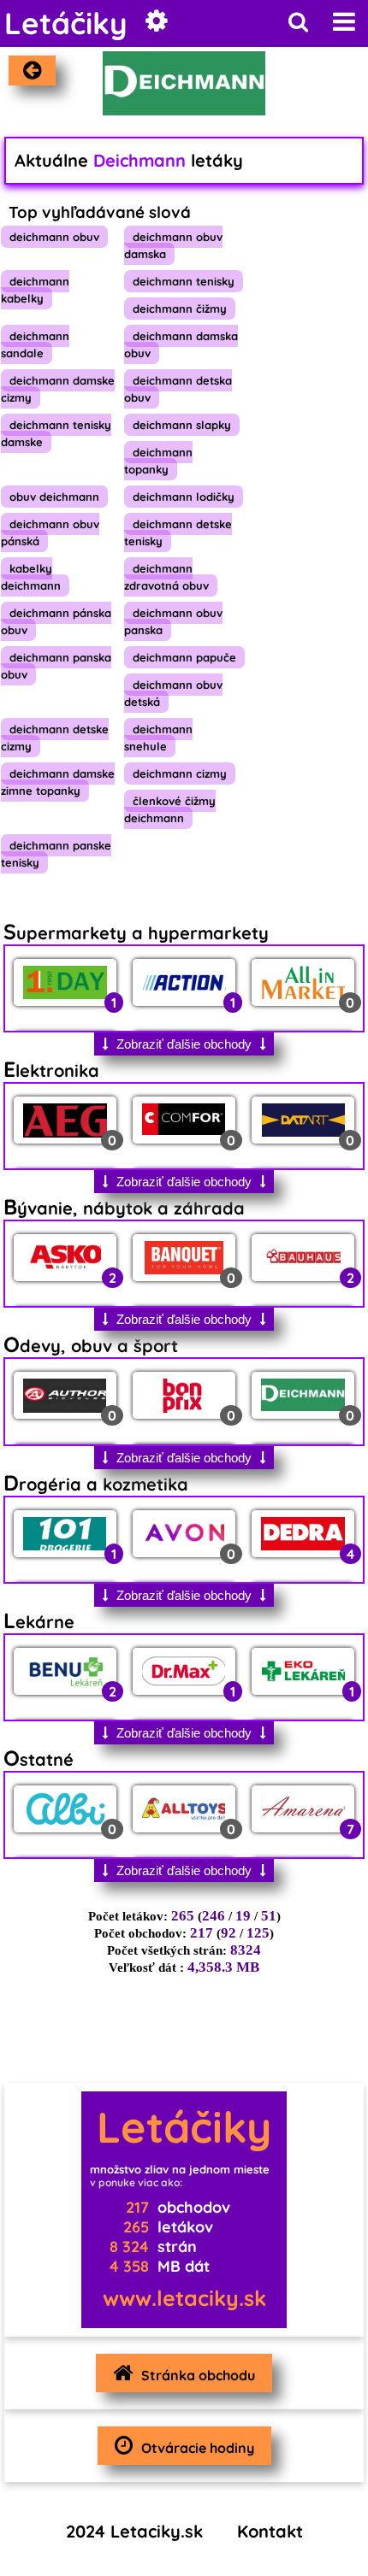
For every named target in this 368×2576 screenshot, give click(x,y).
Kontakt (270, 2531)
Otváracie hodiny (198, 2448)
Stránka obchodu (198, 2375)
